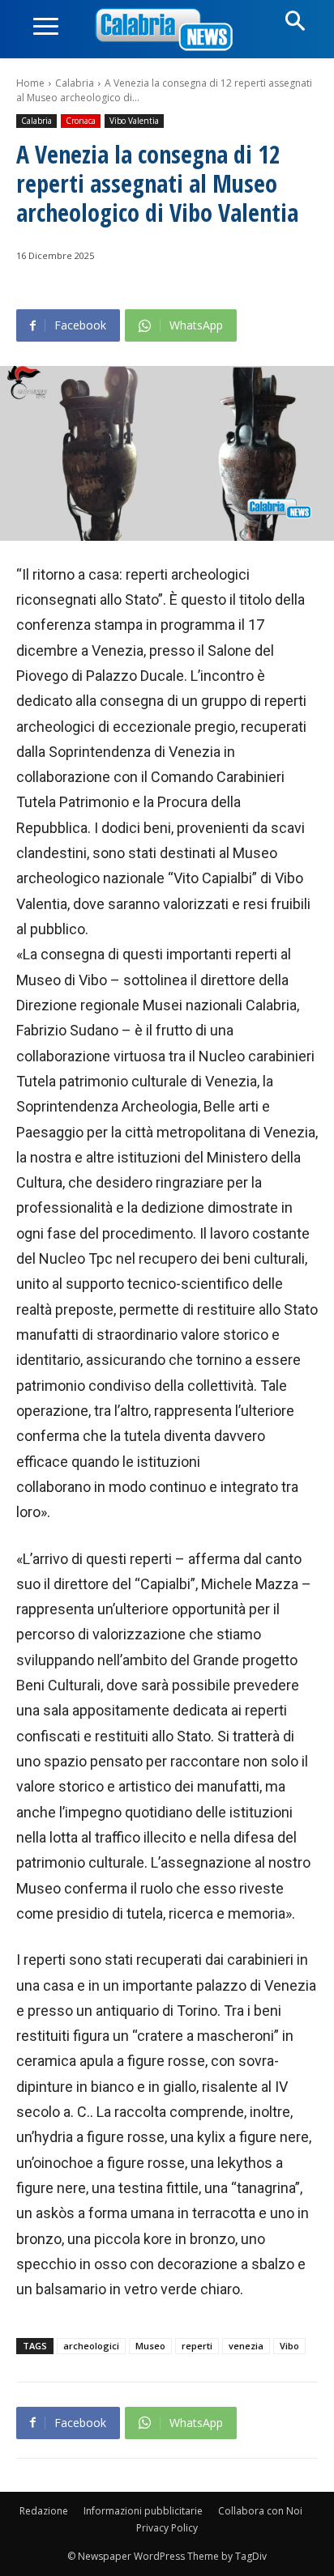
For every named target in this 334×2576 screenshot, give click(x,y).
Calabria (75, 83)
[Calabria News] (167, 30)
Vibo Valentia (134, 121)
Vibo (289, 2346)
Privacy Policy (167, 2528)
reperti (197, 2346)
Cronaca (81, 121)
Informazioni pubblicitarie (143, 2511)
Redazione (44, 2511)
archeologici (91, 2346)
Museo (150, 2346)
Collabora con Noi (260, 2511)
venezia (246, 2346)
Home (30, 83)
